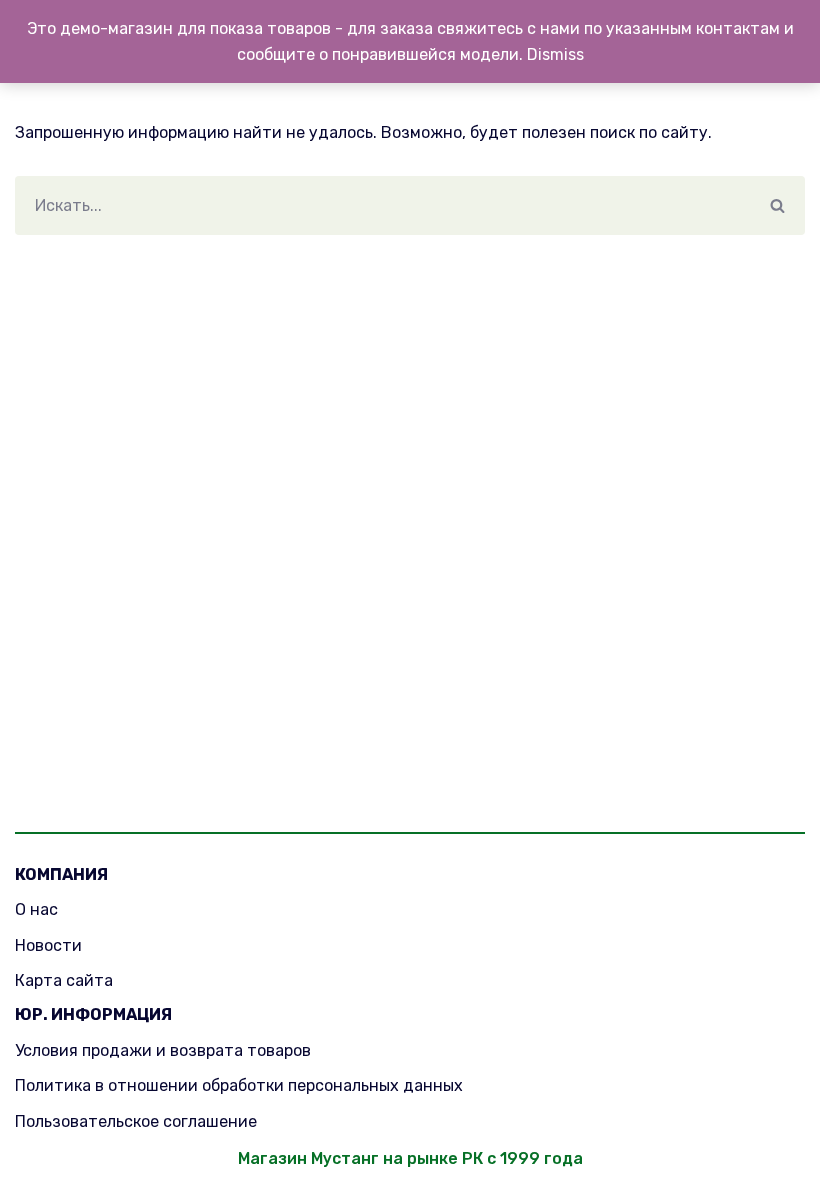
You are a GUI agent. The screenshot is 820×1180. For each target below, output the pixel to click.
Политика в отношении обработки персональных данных (239, 1085)
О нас (36, 909)
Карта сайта (64, 980)
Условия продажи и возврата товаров (163, 1050)
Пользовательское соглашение (136, 1121)
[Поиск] (777, 205)
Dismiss (555, 54)
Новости (48, 945)
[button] (777, 205)
